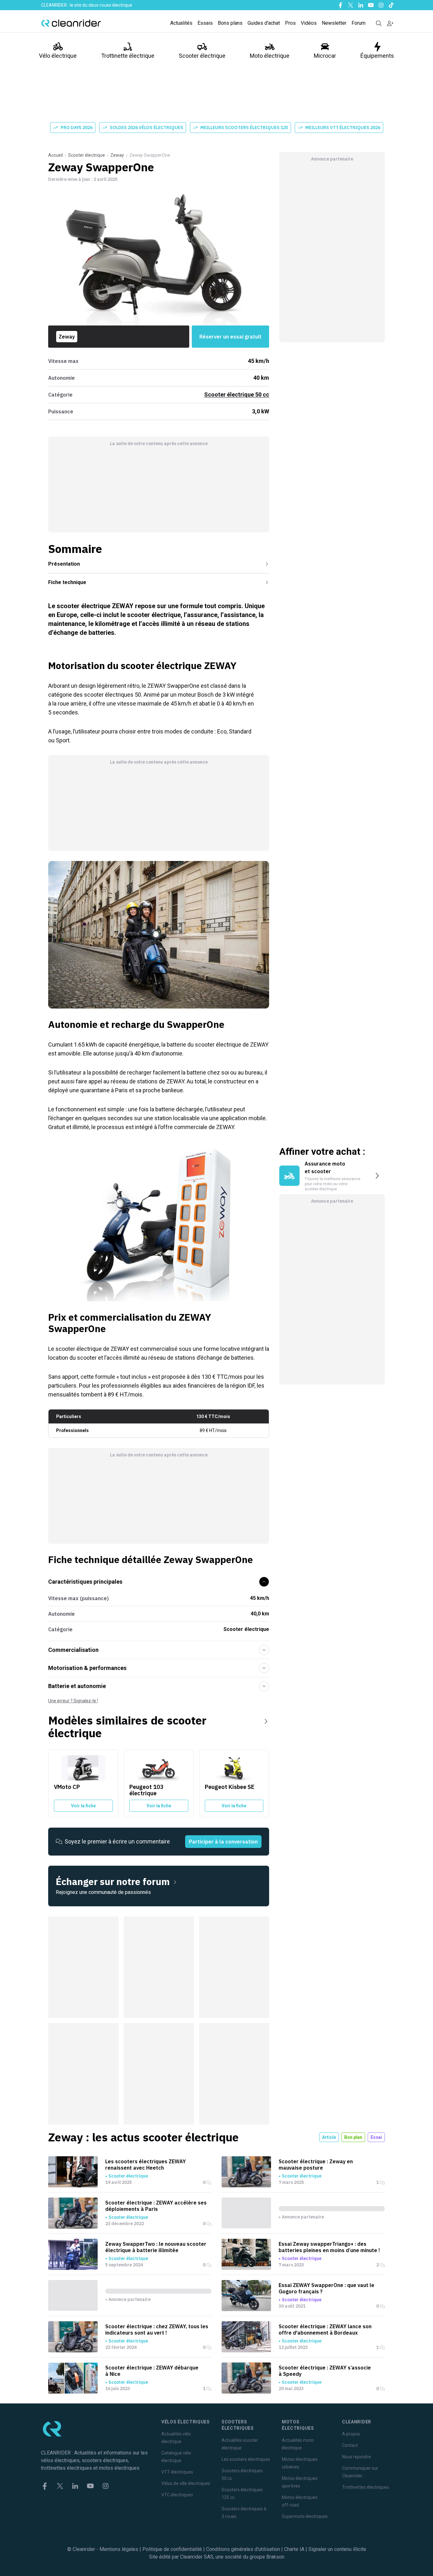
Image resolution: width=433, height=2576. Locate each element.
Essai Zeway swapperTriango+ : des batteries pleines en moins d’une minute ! (329, 2247)
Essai (376, 2137)
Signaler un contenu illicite (337, 2549)
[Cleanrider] (71, 23)
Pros (290, 23)
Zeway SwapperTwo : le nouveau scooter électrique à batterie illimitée (156, 2247)
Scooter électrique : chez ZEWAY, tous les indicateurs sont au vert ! (157, 2330)
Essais (205, 23)
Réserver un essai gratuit (230, 337)
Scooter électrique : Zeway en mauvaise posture (316, 2165)
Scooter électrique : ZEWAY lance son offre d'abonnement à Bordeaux (325, 2330)
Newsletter (334, 23)
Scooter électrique (202, 56)
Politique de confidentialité (172, 2549)
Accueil (55, 155)
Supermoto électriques (305, 2516)
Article (329, 2137)
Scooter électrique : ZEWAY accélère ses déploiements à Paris (156, 2206)
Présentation (64, 564)
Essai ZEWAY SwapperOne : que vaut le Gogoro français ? (326, 2288)
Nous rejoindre (356, 2457)
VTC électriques (177, 2495)
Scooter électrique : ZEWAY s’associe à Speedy (325, 2371)
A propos (351, 2434)
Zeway (117, 155)
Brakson (275, 2557)
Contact (350, 2445)
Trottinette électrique (128, 56)
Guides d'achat (264, 23)
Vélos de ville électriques (186, 2483)
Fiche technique (67, 582)
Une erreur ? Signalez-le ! (73, 1701)
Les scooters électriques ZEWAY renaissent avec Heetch (145, 2165)
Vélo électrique (58, 56)
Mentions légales (119, 2549)
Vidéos (309, 23)
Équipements (377, 56)
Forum (359, 23)
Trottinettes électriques (365, 2487)
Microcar (325, 56)
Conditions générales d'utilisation (243, 2549)
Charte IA (294, 2549)
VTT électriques (177, 2472)
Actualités (181, 23)
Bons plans (230, 23)
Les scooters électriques (246, 2459)
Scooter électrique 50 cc (237, 394)
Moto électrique (270, 56)
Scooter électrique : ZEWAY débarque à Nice (152, 2371)
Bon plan (353, 2137)
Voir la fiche (83, 1806)
